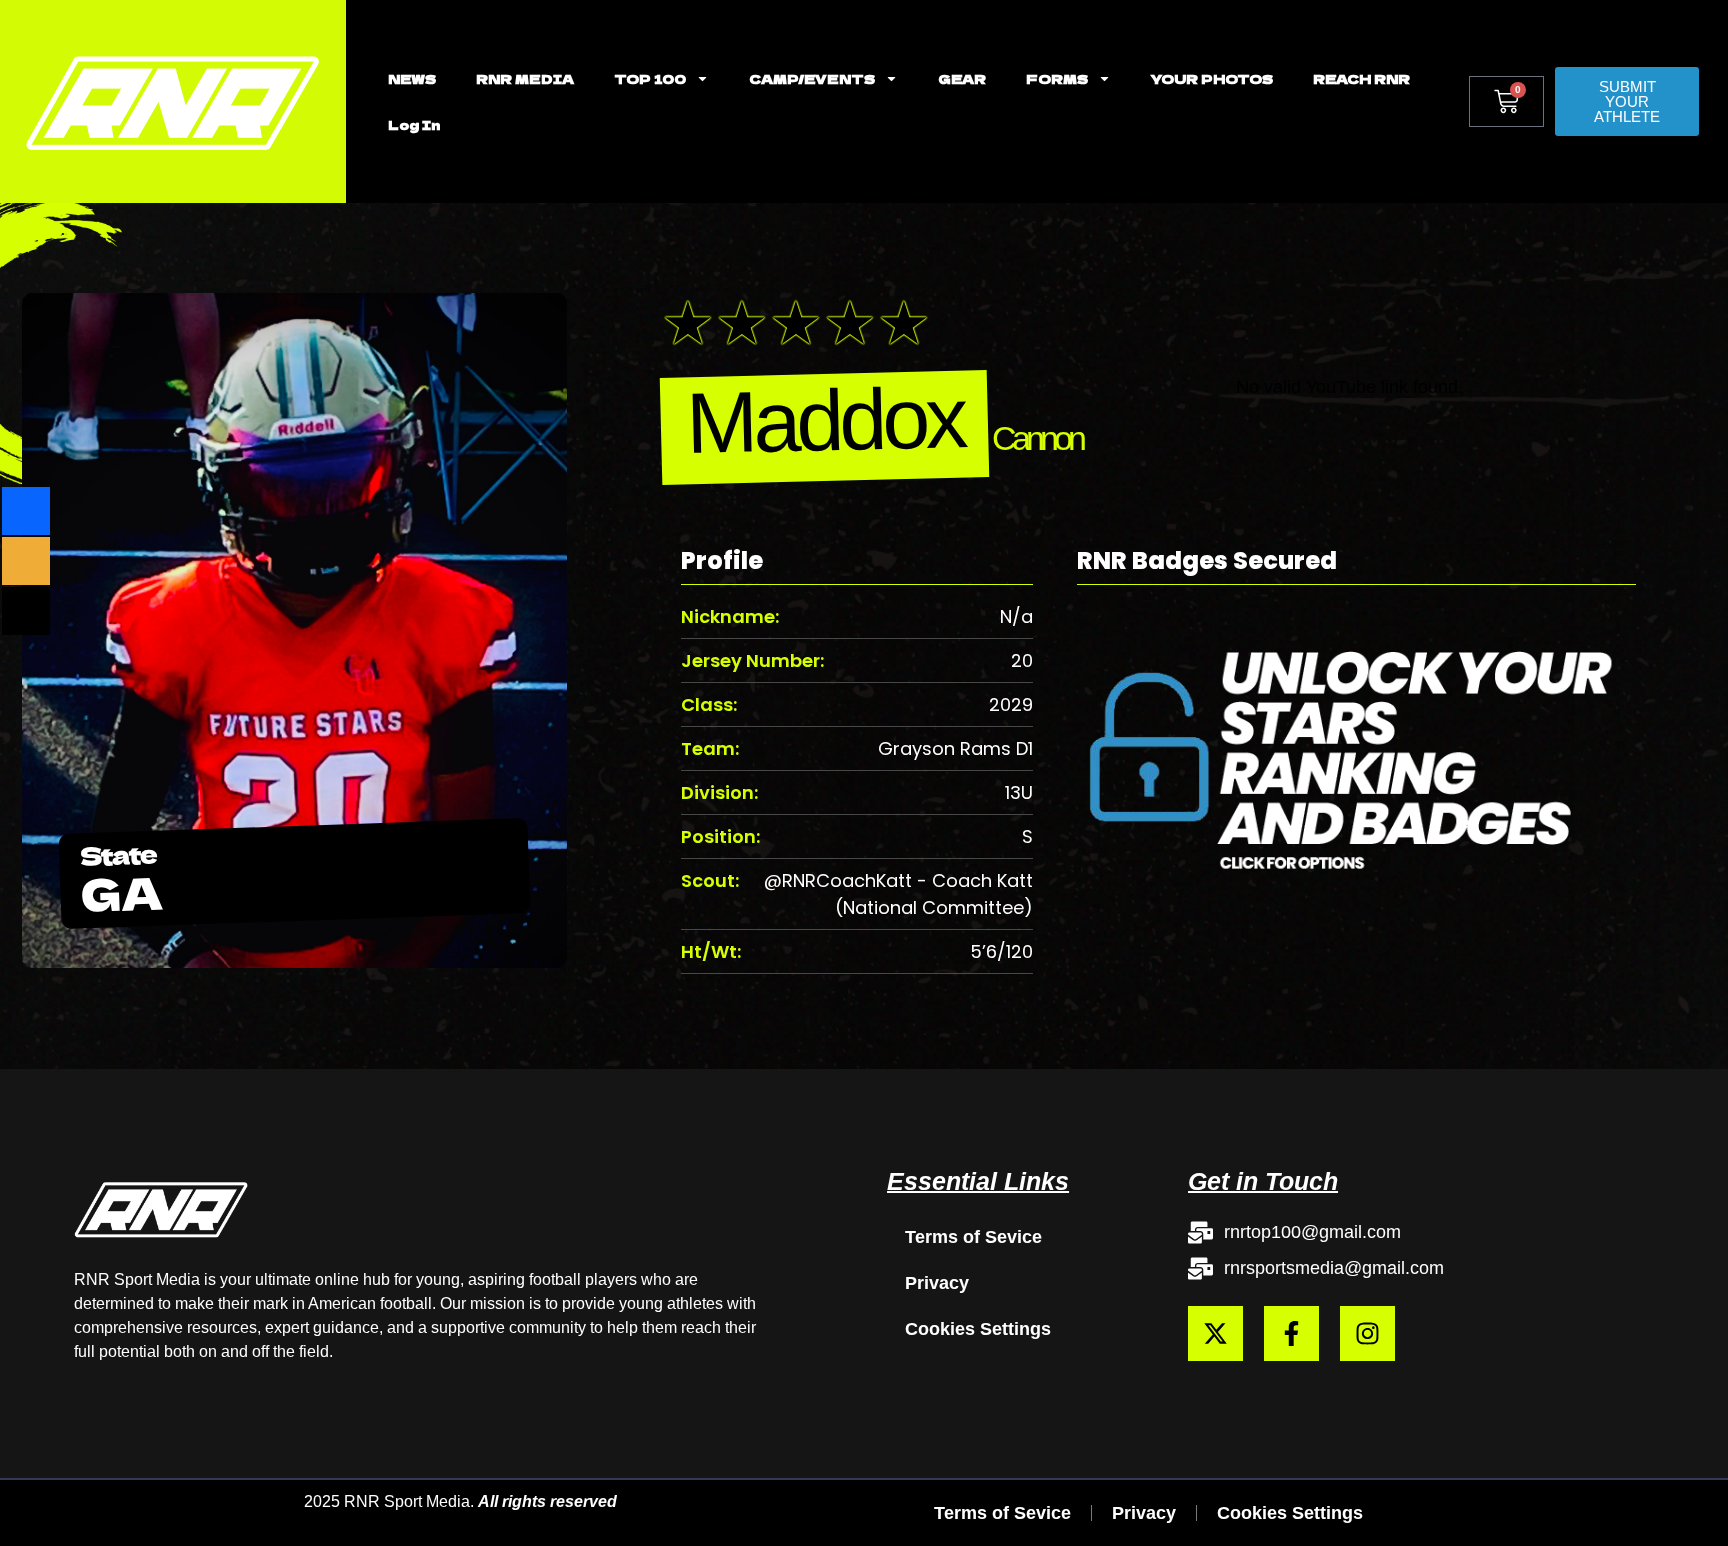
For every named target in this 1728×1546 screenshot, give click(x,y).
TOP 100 (650, 78)
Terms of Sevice (973, 1237)
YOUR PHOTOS (1212, 78)
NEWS (412, 78)
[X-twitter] (1215, 1333)
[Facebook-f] (1291, 1333)
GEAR (962, 78)
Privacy (937, 1283)
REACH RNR (1361, 78)
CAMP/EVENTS (812, 78)
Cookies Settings (978, 1329)
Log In (414, 124)
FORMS (1057, 78)
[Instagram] (1367, 1333)
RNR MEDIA (525, 78)
